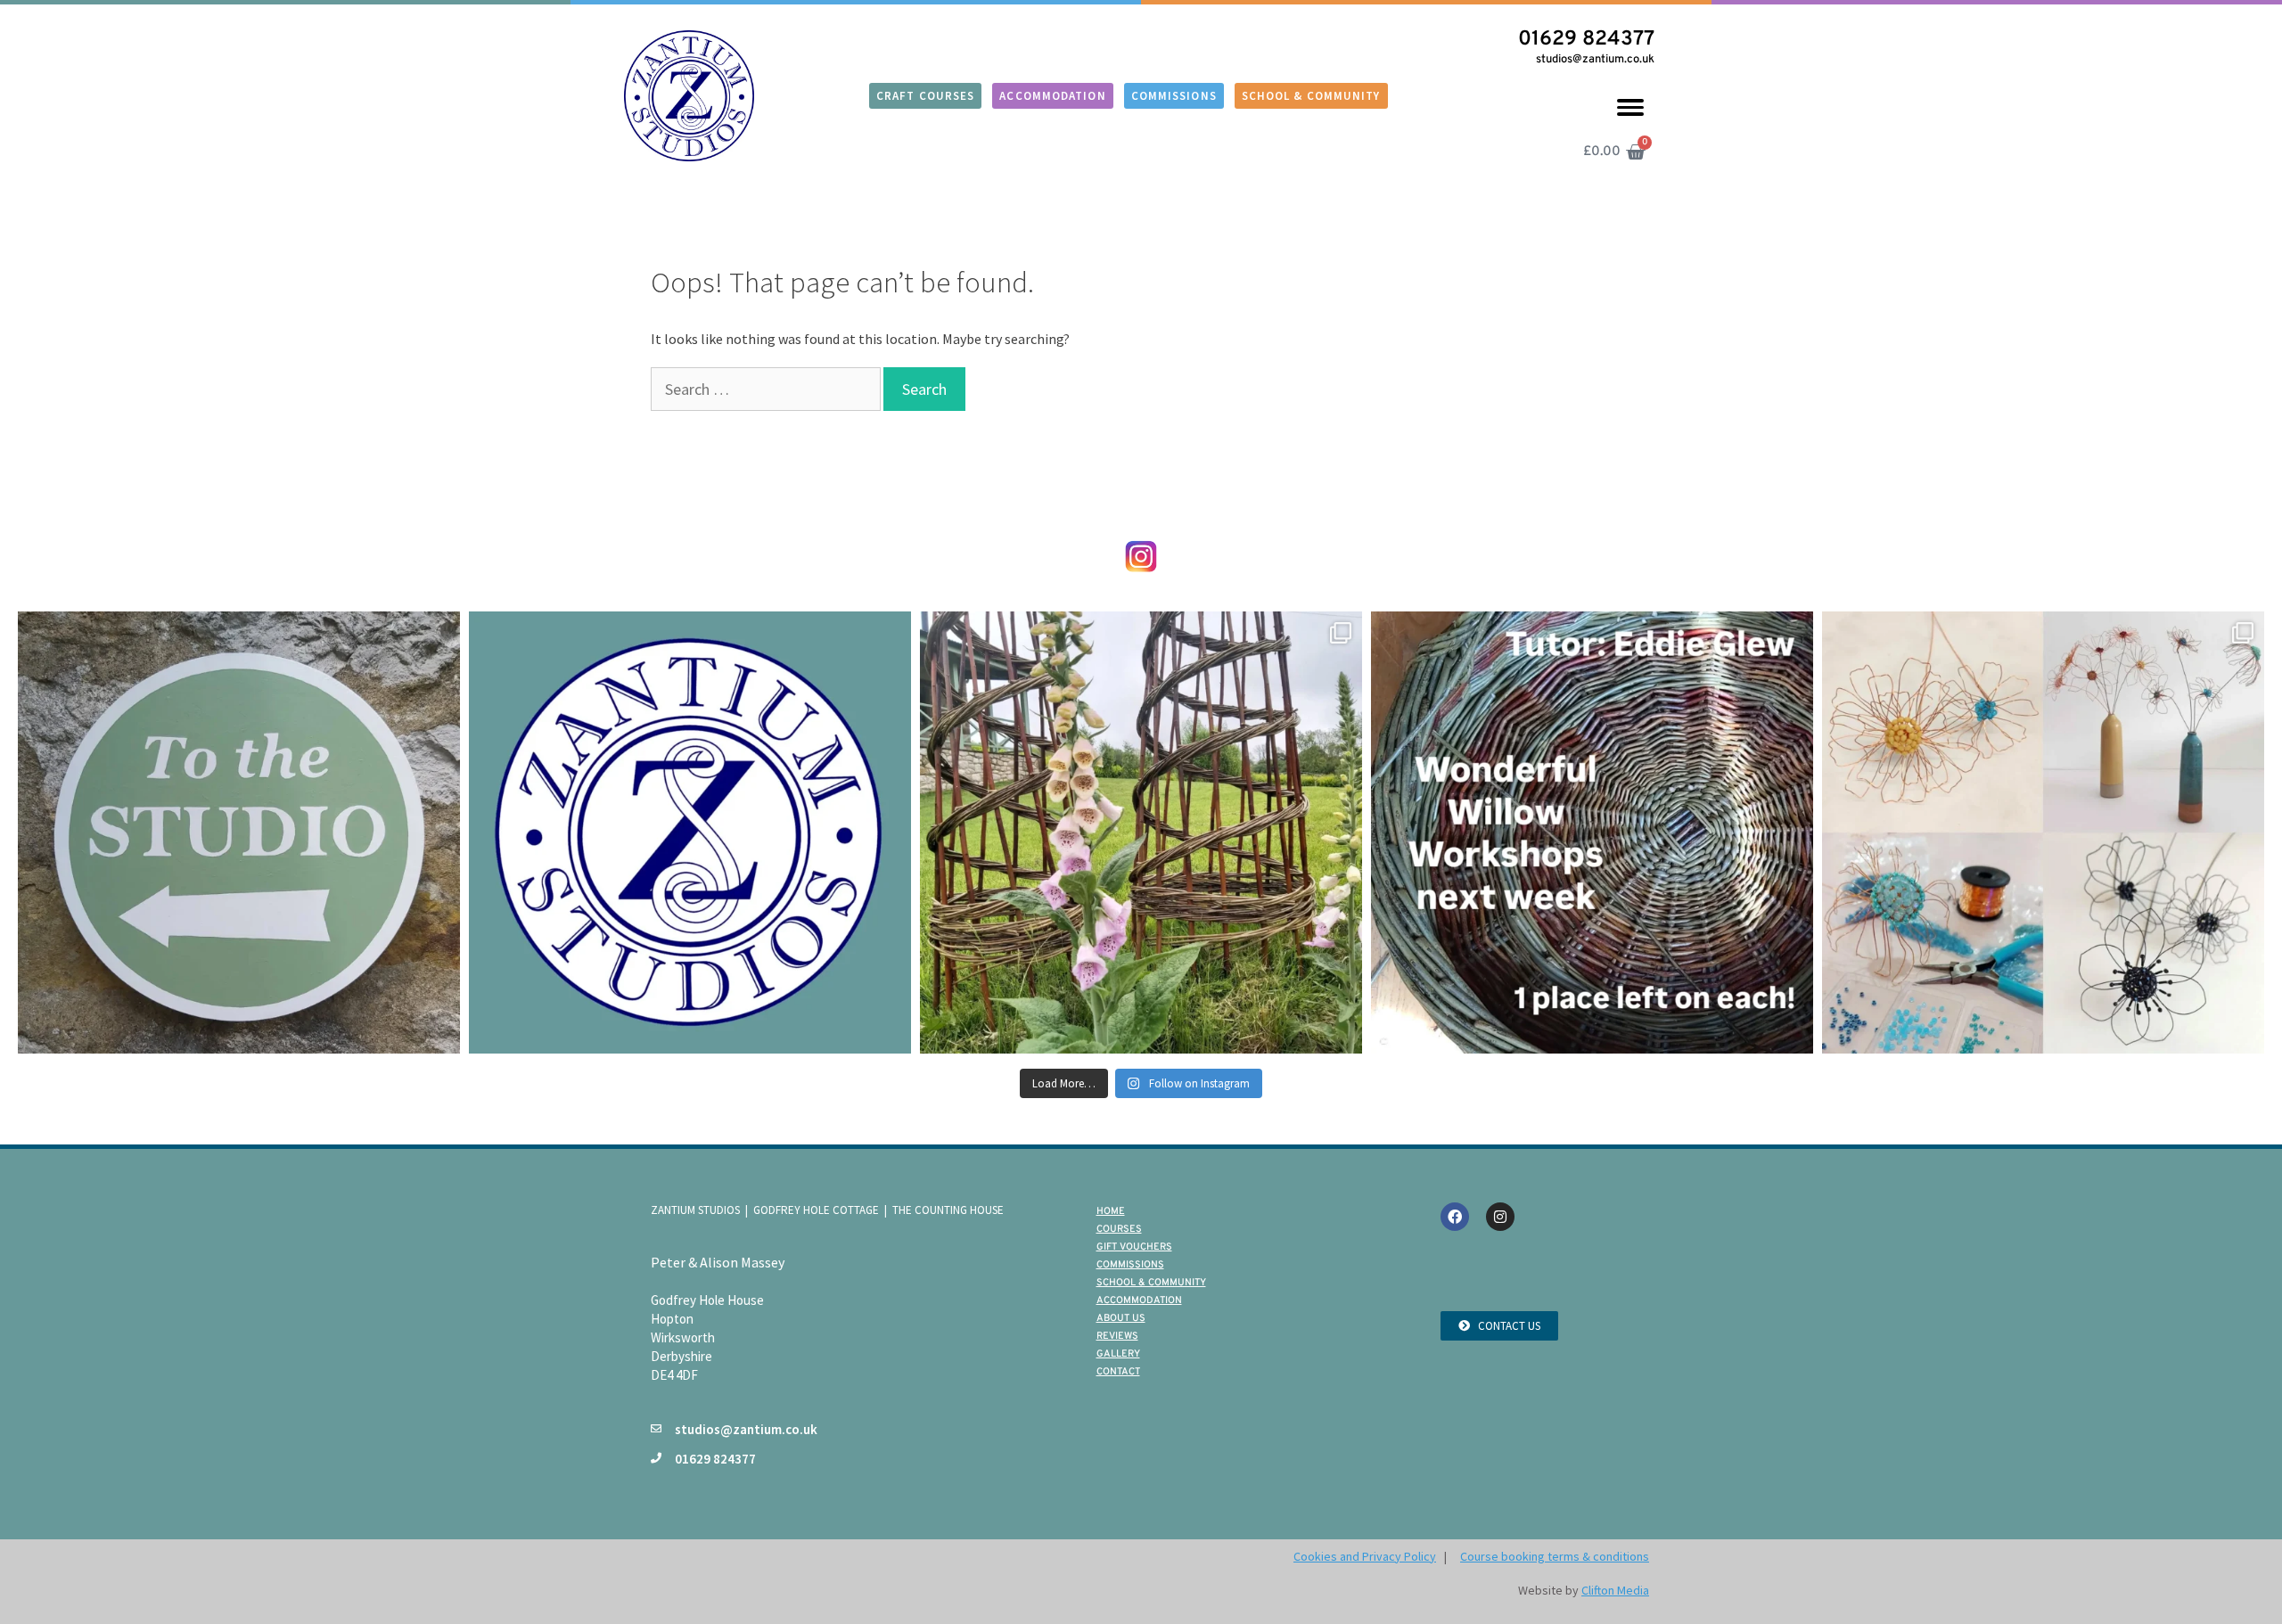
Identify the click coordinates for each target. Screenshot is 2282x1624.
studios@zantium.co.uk (1595, 60)
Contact (1118, 1372)
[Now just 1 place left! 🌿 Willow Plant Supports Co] (1141, 833)
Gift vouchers (1134, 1247)
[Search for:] (767, 390)
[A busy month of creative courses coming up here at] (690, 833)
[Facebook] (1455, 1217)
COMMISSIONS (1130, 1265)
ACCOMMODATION (1139, 1300)
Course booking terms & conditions (1555, 1556)
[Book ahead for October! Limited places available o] (239, 833)
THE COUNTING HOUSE (948, 1210)
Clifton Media (1615, 1590)
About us (1121, 1318)
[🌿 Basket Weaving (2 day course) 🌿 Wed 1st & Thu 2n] (1592, 833)
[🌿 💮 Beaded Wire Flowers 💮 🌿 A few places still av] (2043, 833)
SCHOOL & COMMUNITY (1151, 1283)
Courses (1119, 1229)
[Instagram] (1500, 1217)
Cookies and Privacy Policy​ (1365, 1556)
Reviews (1117, 1336)
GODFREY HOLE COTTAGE (816, 1210)
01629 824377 (1586, 40)
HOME (1111, 1211)
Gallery (1118, 1354)
